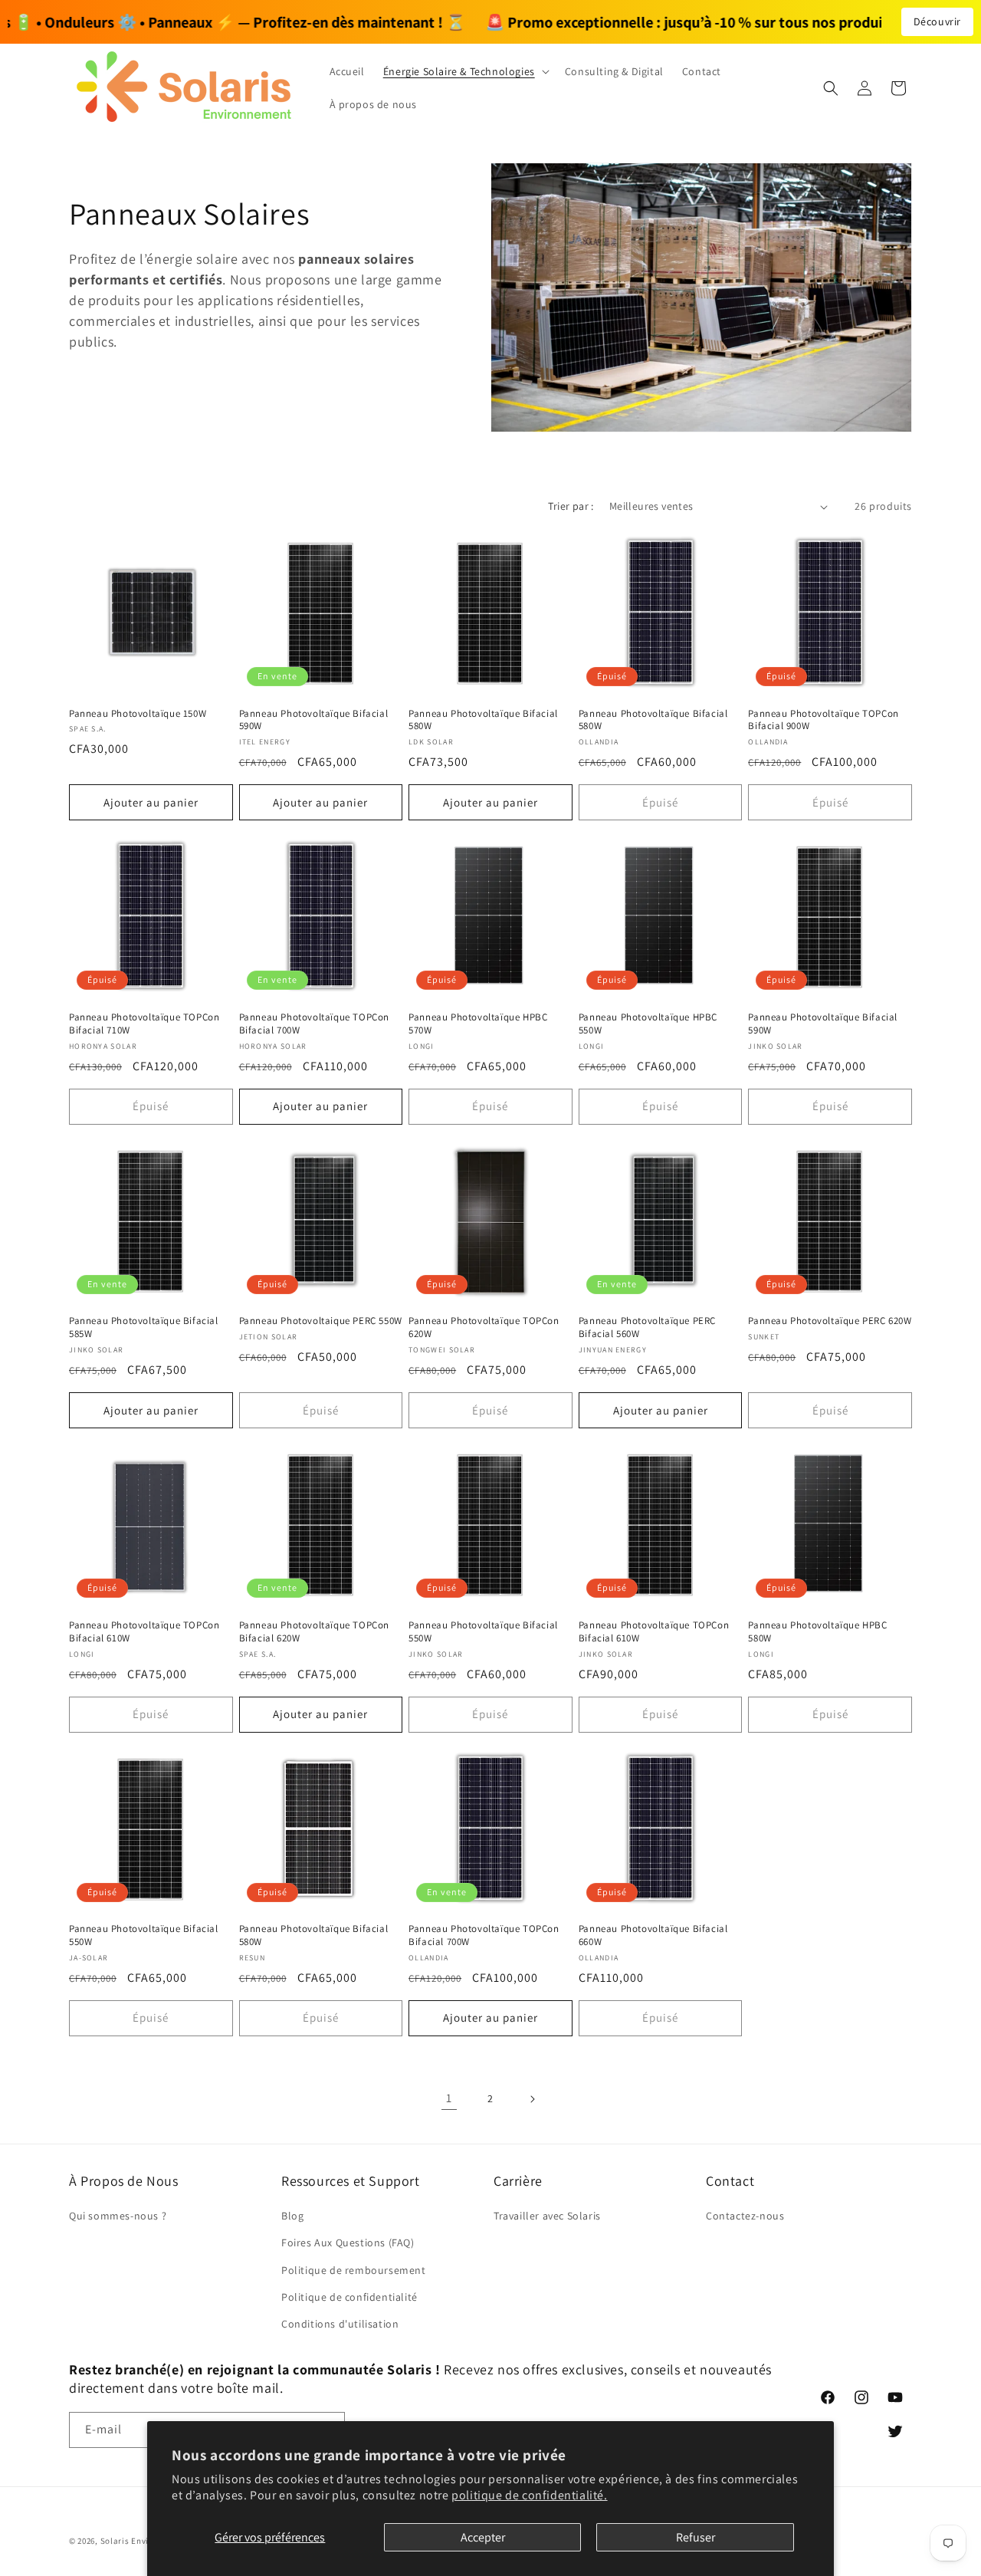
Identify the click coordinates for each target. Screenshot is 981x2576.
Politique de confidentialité (349, 2297)
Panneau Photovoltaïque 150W (138, 714)
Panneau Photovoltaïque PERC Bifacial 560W (647, 1327)
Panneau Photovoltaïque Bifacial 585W (144, 1327)
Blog (292, 2216)
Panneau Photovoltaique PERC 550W (321, 1321)
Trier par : (571, 506)
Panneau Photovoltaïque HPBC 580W (817, 1632)
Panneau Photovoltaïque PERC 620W (830, 1321)
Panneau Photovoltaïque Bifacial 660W (653, 1935)
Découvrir (937, 21)
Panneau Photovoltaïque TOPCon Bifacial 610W (144, 1632)
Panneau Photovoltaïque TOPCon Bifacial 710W (144, 1024)
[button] (465, 71)
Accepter (483, 2537)
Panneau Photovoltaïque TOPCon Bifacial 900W (823, 720)
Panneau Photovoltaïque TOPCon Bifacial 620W (314, 1632)
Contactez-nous (745, 2216)
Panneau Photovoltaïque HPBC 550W (648, 1024)
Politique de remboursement (354, 2270)
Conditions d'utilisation (340, 2324)
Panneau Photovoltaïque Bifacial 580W (483, 720)
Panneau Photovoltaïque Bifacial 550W (483, 1632)
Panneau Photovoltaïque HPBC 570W (478, 1024)
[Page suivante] (532, 2099)
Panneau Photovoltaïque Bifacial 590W (314, 720)
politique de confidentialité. (529, 2495)
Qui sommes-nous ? (118, 2216)
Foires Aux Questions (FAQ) (348, 2242)
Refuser (696, 2537)
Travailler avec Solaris (547, 2216)
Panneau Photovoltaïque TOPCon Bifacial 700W (314, 1024)
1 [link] (449, 2098)
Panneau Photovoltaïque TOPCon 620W (484, 1327)
